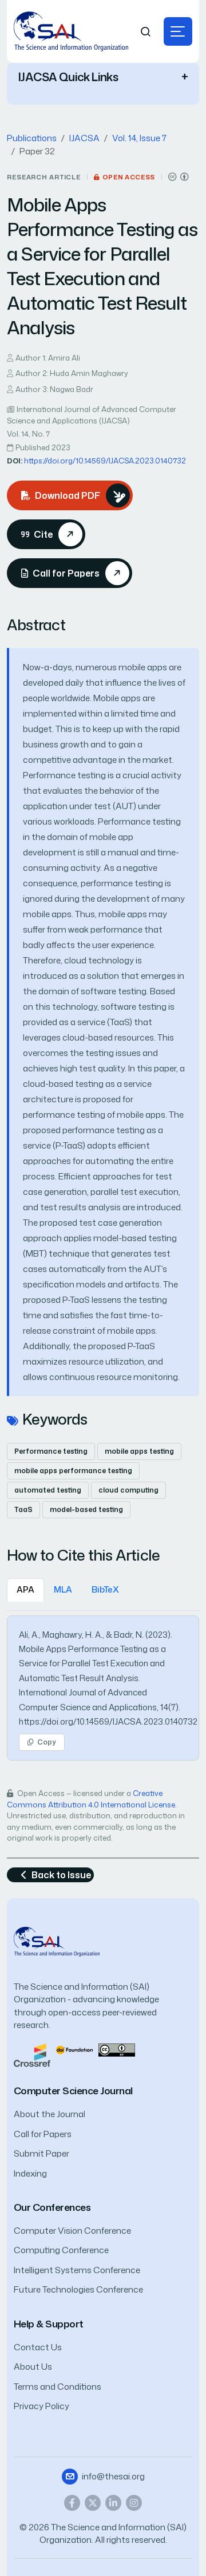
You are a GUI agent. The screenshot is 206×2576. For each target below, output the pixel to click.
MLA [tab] (63, 1589)
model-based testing (86, 1509)
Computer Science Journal (73, 2091)
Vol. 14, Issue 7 (139, 138)
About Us (33, 2367)
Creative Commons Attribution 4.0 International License (91, 1799)
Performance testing (51, 1451)
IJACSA (84, 138)
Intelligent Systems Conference (77, 2270)
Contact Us (38, 2347)
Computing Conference (61, 2250)
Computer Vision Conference (72, 2231)
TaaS (23, 1509)
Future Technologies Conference (78, 2289)
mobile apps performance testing (73, 1471)
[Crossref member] (32, 2054)
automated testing (48, 1490)
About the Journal (49, 2114)
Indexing (30, 2173)
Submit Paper (41, 2153)
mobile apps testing (139, 1451)
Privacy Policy (41, 2406)
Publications (32, 138)
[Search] (146, 32)
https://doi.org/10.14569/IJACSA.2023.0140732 (105, 461)
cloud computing (128, 1490)
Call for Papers (43, 2134)
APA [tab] (25, 1589)
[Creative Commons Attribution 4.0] (117, 2049)
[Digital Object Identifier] (74, 2049)
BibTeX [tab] (105, 1589)
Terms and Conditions (58, 2387)
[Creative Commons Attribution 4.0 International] (179, 177)
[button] (178, 31)
